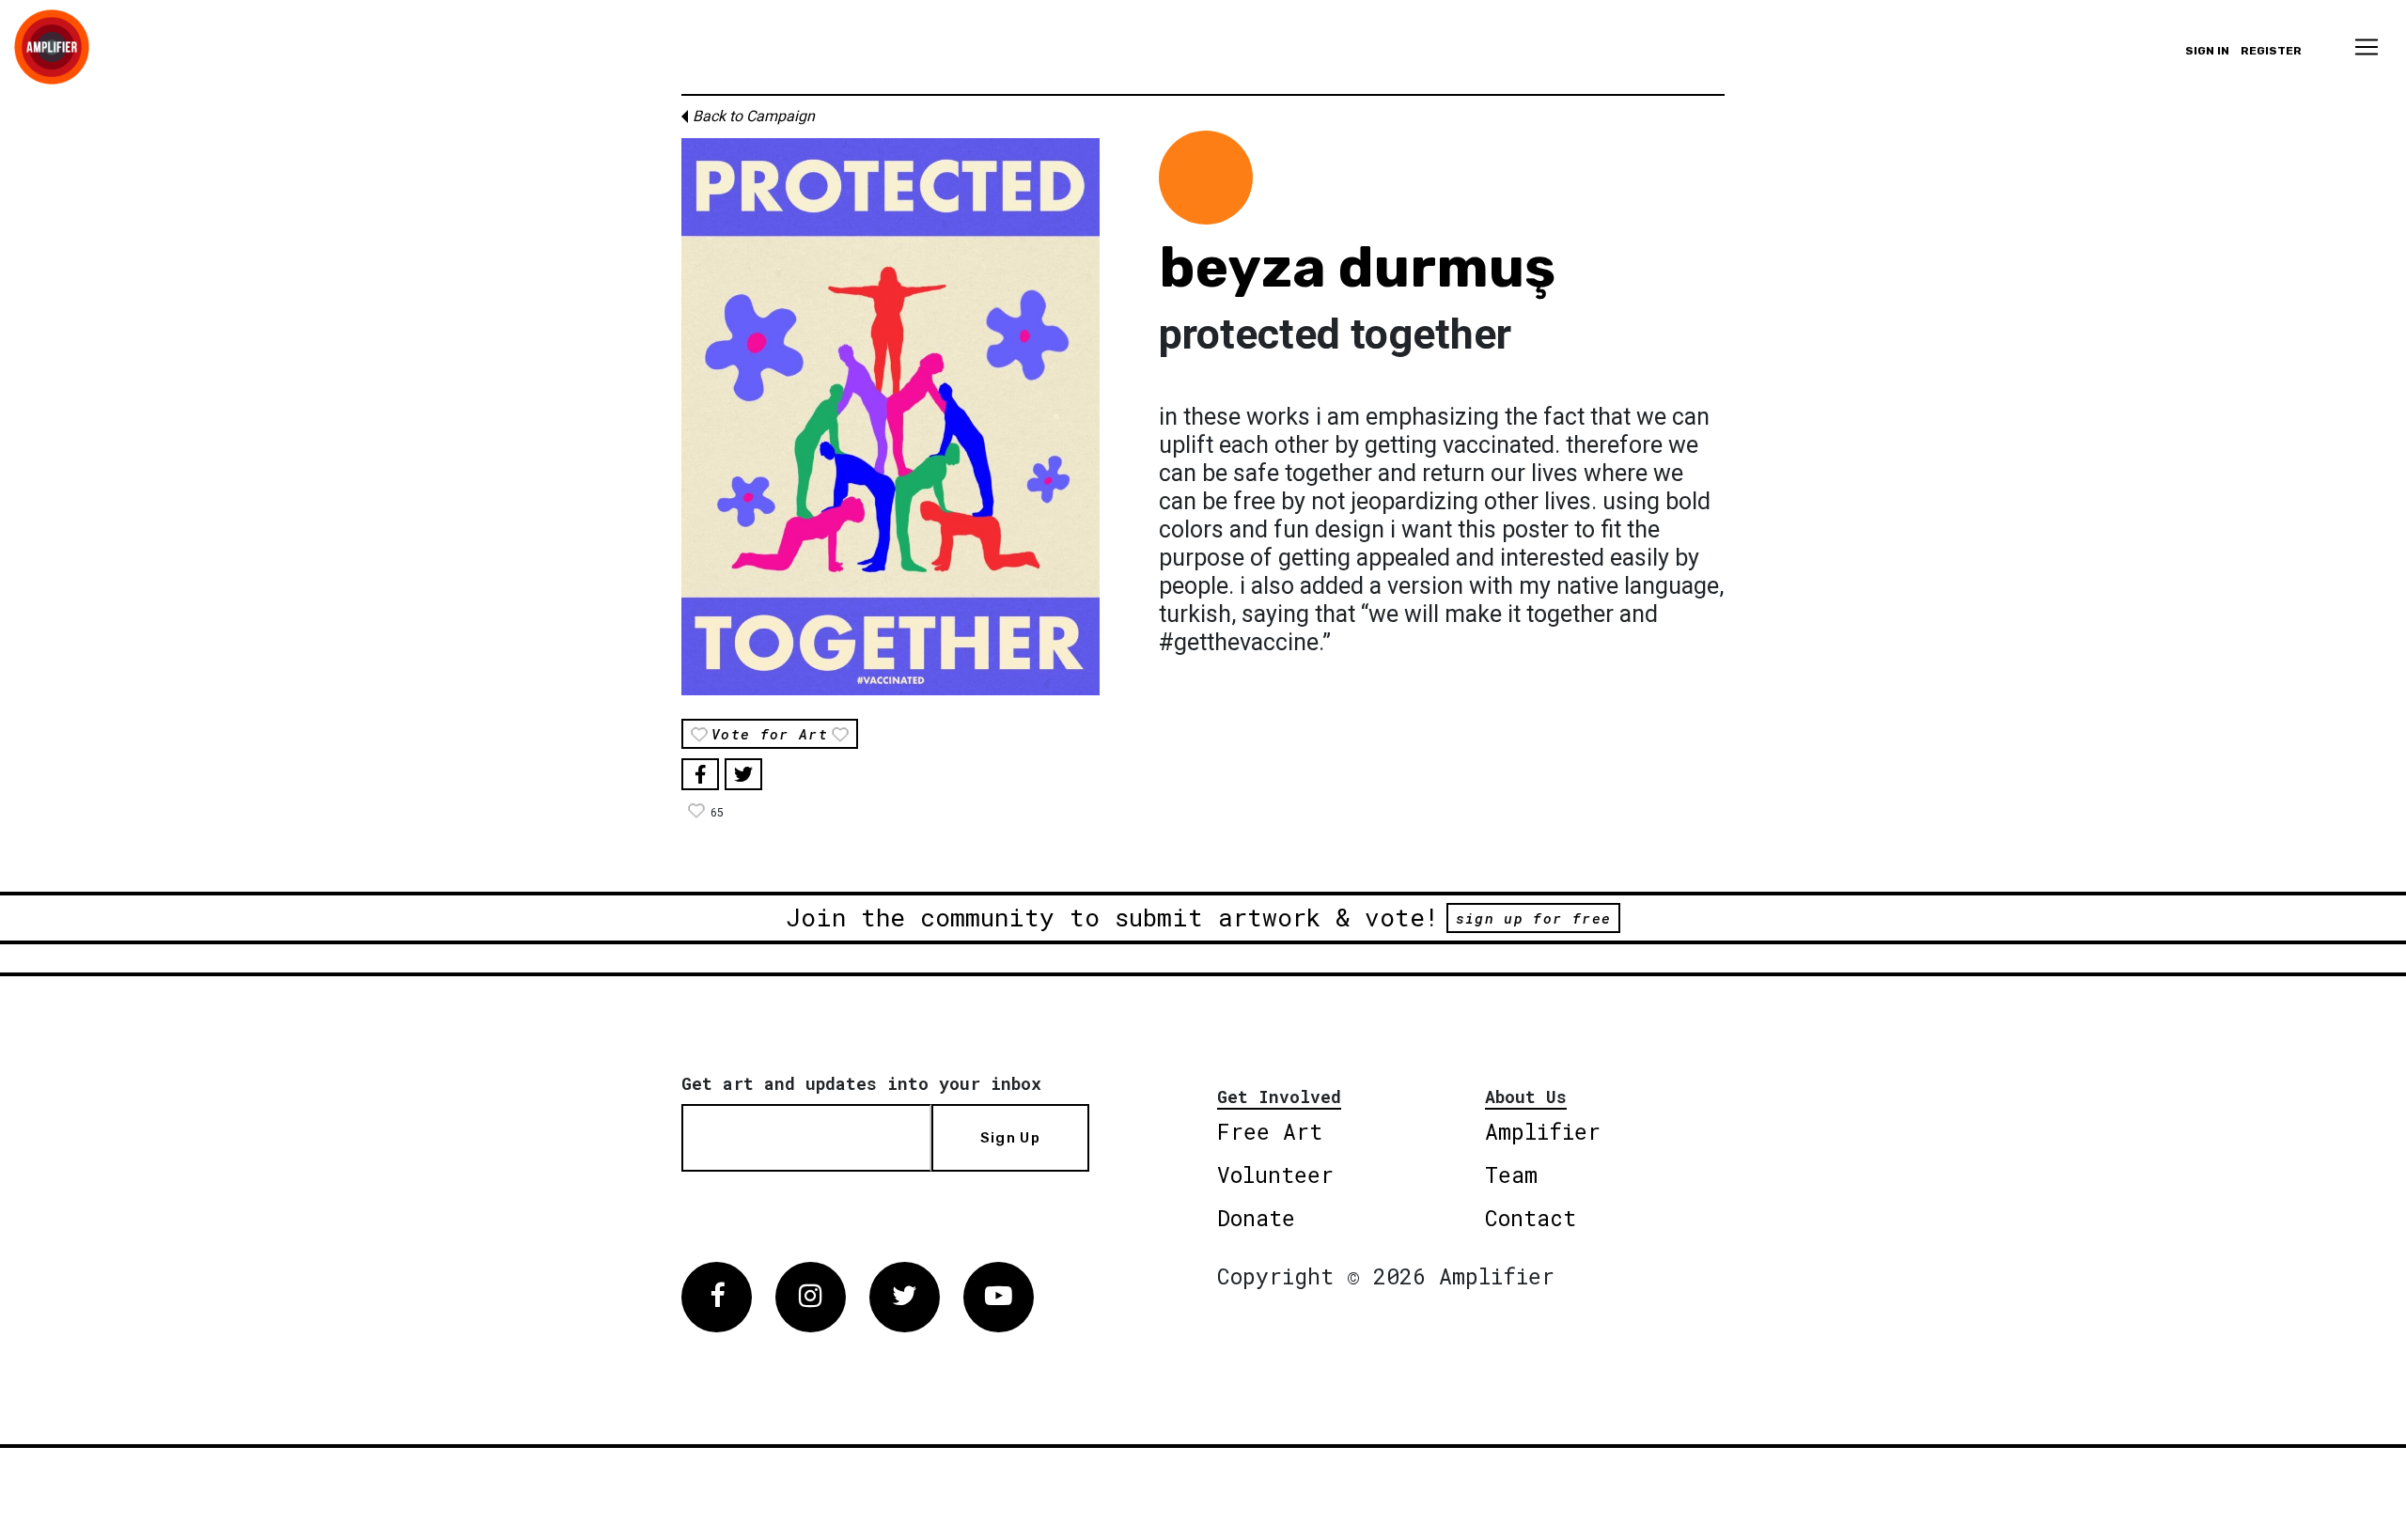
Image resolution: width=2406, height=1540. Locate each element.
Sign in (2207, 51)
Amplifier (1543, 1131)
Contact (1531, 1218)
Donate (1256, 1218)
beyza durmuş (1357, 267)
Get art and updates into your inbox (861, 1083)
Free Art (1270, 1131)
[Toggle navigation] (2367, 47)
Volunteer (1275, 1174)
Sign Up (1010, 1138)
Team (1511, 1174)
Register (2271, 51)
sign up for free (1533, 918)
